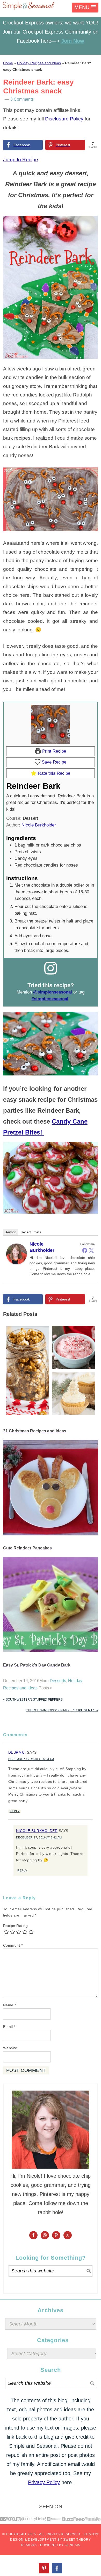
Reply (15, 1811)
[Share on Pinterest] (44, 2568)
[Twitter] (91, 1250)
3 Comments (22, 99)
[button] (85, 8)
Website (10, 2048)
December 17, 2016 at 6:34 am (31, 1759)
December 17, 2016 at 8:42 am (39, 1837)
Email (9, 2027)
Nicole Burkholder (39, 825)
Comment (13, 1945)
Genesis (73, 2545)
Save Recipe (53, 762)
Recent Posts (31, 1232)
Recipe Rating (16, 1926)
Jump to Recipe (21, 160)
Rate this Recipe (53, 773)
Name (10, 2005)
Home (8, 63)
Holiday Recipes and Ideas (39, 63)
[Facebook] (85, 1250)
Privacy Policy (44, 2482)
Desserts (58, 1681)
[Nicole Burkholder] (17, 1268)
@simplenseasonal (53, 992)
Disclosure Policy (64, 119)
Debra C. (17, 1752)
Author (11, 1232)
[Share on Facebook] (57, 2568)
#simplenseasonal (50, 999)
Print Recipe (53, 751)
